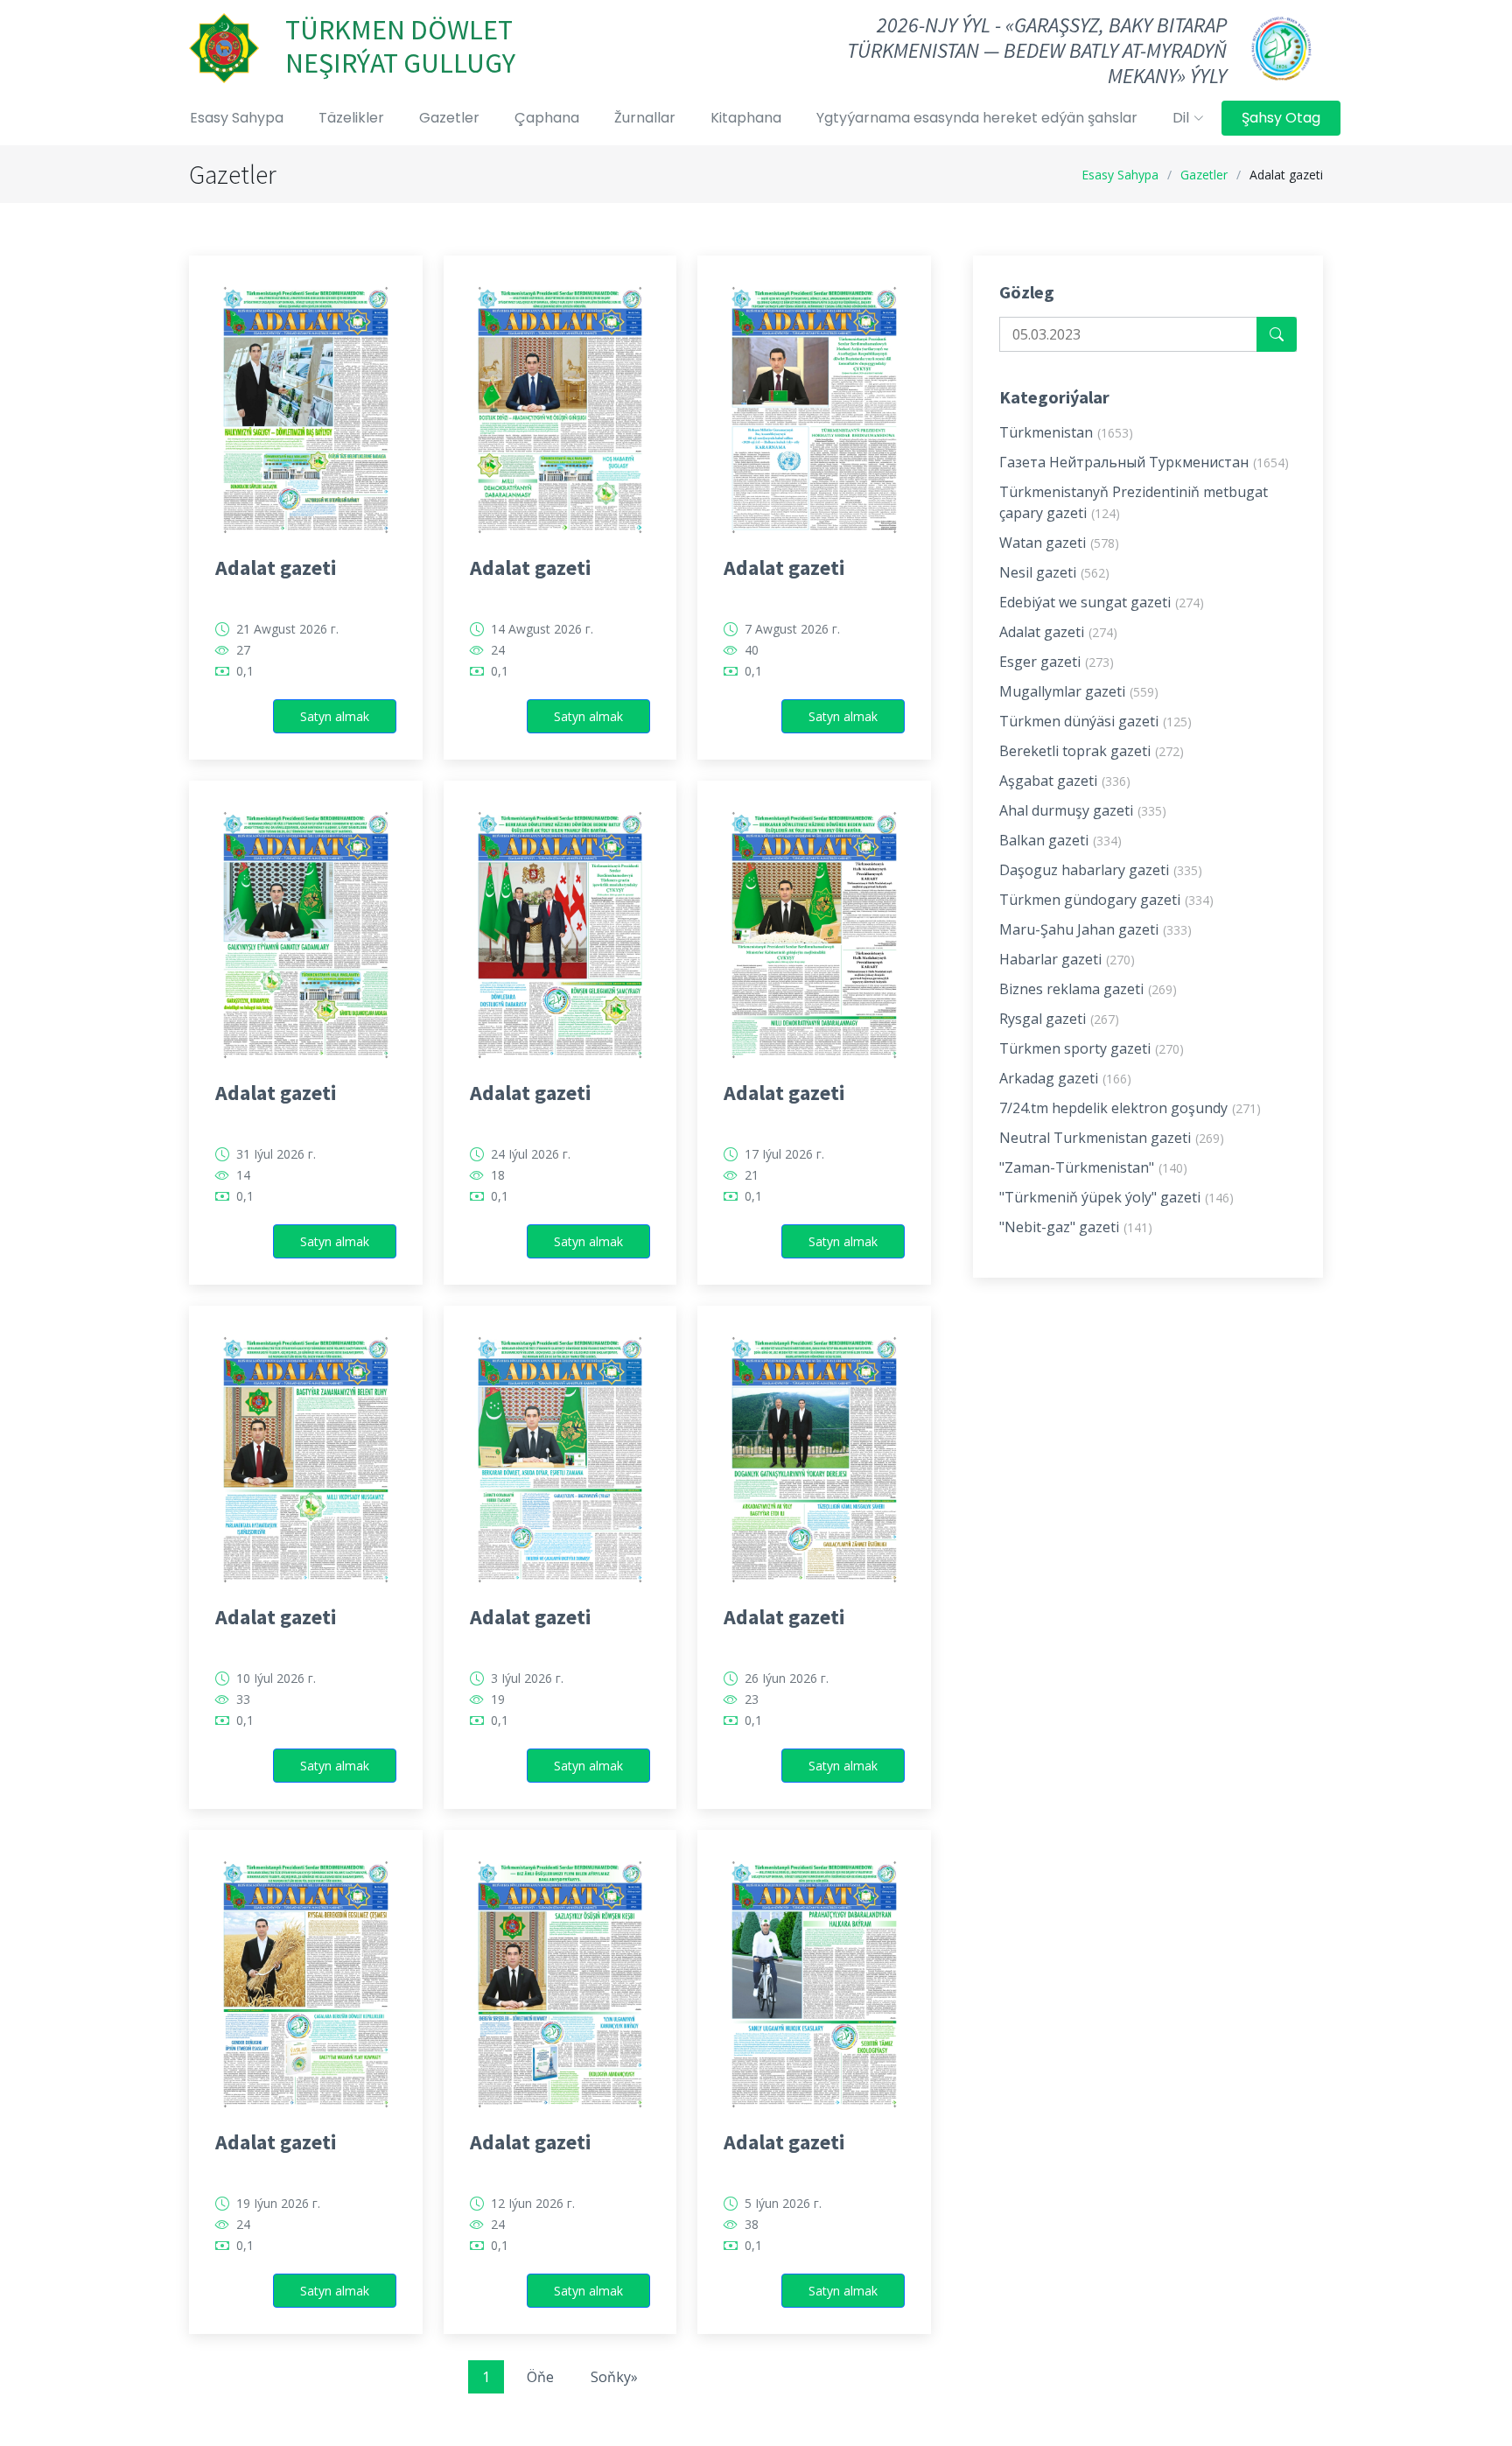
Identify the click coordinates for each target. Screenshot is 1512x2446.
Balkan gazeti (1060, 840)
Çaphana (547, 118)
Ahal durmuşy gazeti (1083, 810)
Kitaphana (746, 118)
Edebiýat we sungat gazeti (1102, 602)
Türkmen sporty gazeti (1092, 1048)
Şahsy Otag (1281, 118)
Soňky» (614, 2377)
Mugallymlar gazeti (1079, 691)
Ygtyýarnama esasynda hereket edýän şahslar (977, 118)
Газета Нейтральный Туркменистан (1144, 462)
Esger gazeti (1057, 662)
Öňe (540, 2377)
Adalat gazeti (276, 568)
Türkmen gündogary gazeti (1106, 900)
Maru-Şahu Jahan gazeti (1095, 929)
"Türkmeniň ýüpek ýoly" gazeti (1116, 1197)
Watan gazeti (1059, 543)
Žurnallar (645, 118)
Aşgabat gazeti (1065, 781)
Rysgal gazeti (1059, 1019)
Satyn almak (335, 716)
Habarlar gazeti (1067, 959)
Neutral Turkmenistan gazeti (1112, 1138)
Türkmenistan (1066, 432)
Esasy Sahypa (237, 118)
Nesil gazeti (1054, 572)
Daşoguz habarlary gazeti (1101, 870)
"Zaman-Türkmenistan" (1093, 1167)
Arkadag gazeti (1065, 1078)
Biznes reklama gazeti (1088, 989)
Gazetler (449, 118)
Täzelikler (351, 118)
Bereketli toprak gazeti (1092, 751)
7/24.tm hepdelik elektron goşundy (1130, 1108)
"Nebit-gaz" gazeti (1076, 1227)
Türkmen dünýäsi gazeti (1095, 721)
